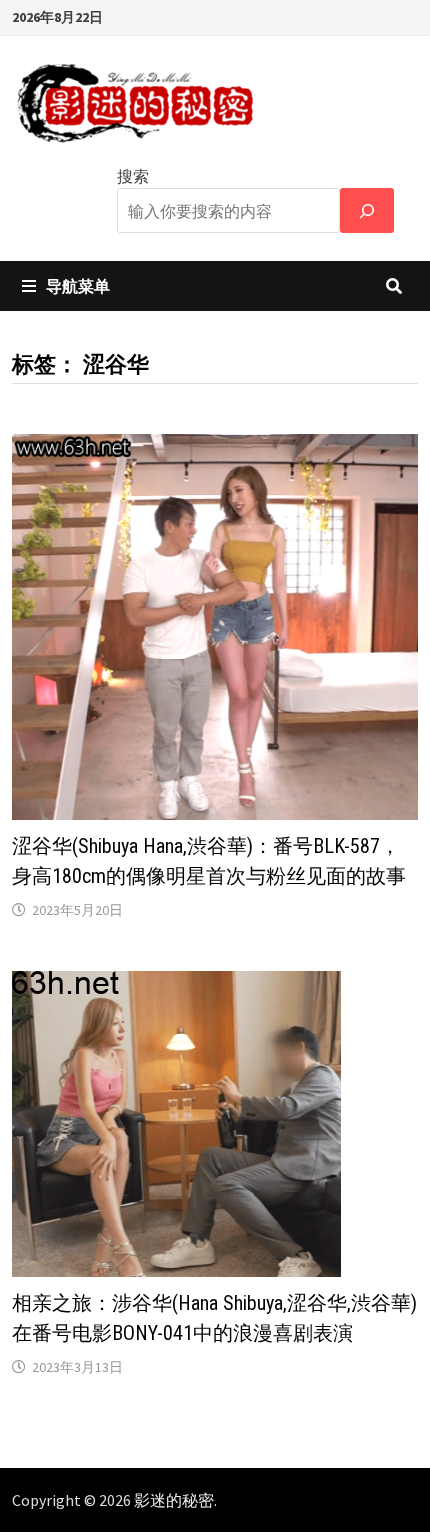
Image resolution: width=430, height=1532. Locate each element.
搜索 (133, 176)
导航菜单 (78, 286)
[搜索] (367, 210)
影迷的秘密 (174, 1500)
